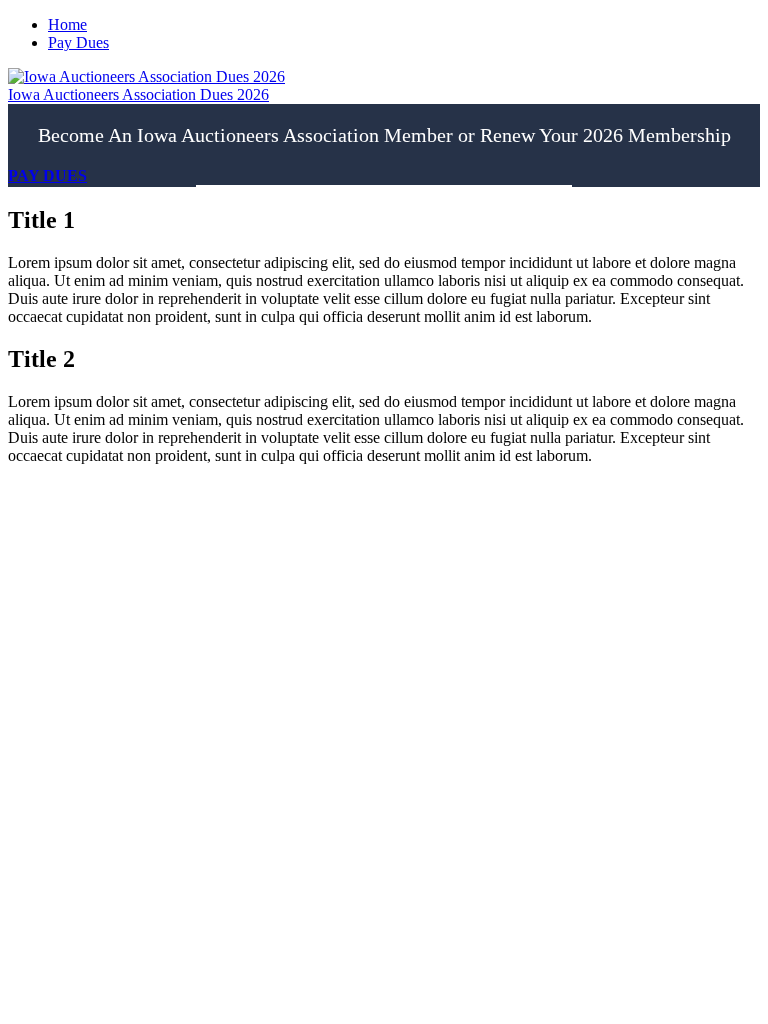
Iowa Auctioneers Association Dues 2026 (138, 94)
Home (67, 24)
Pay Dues (78, 42)
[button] (47, 175)
